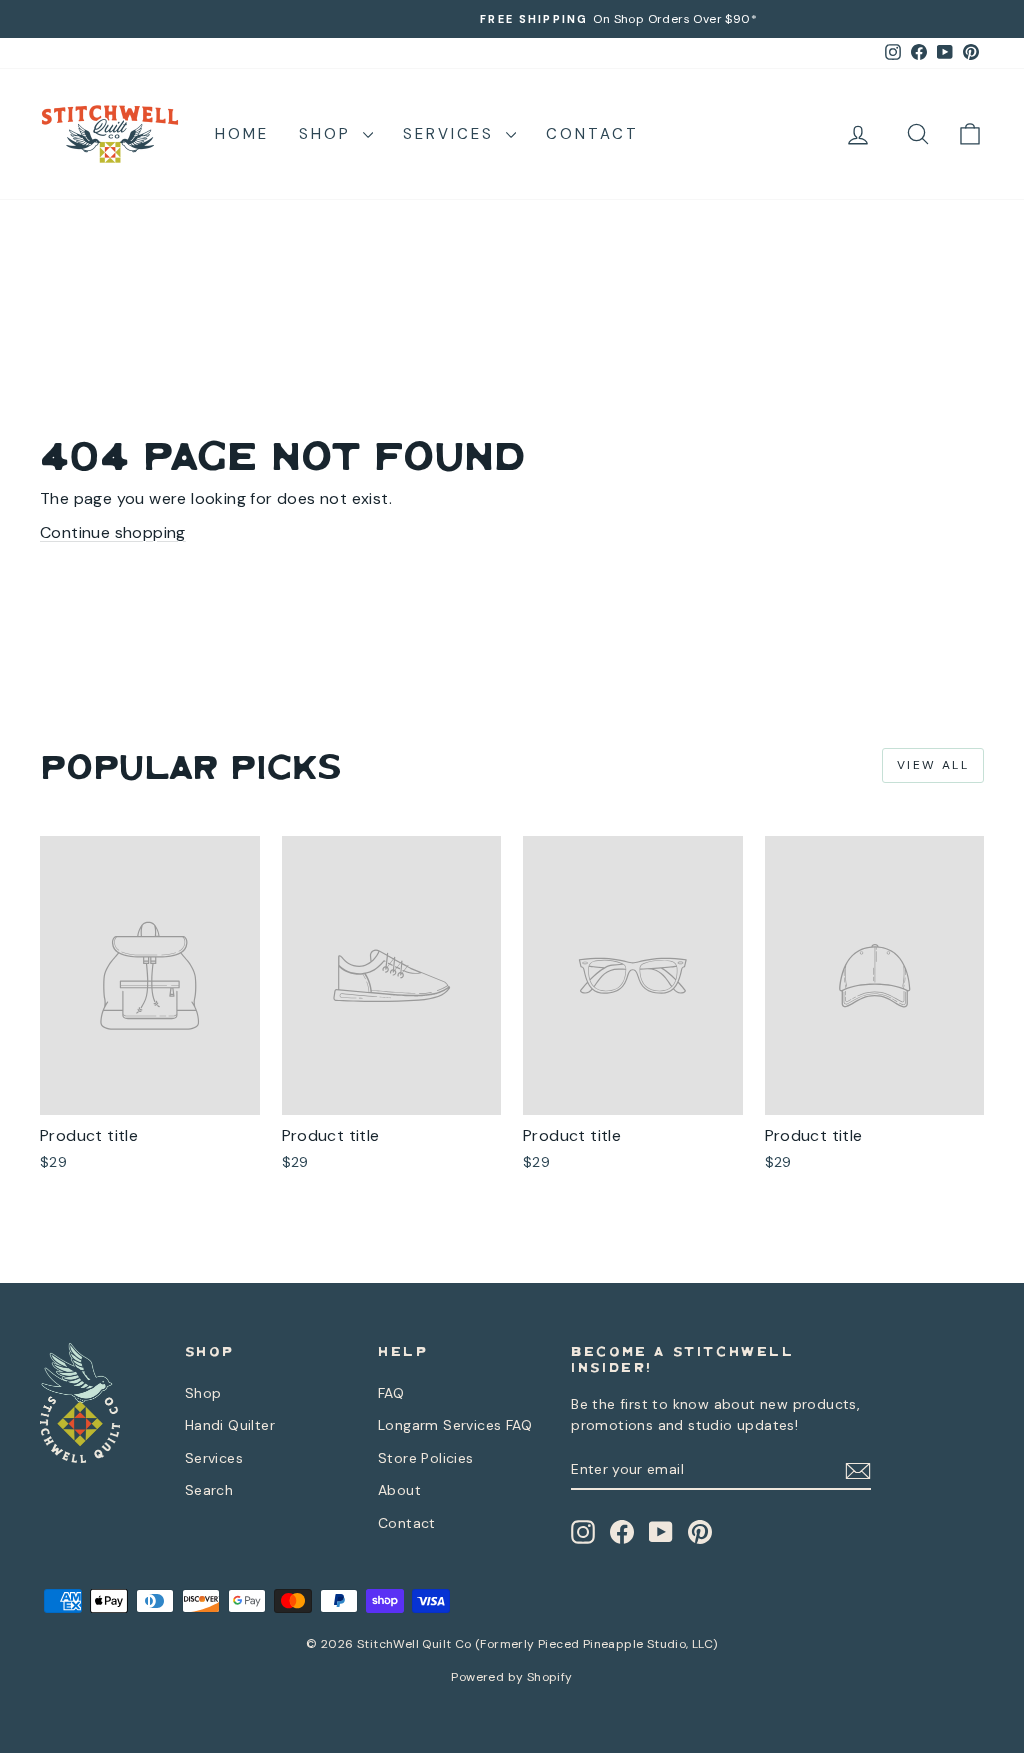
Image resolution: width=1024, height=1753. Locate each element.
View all (933, 765)
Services (452, 134)
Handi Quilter (230, 1425)
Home (242, 134)
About (399, 1490)
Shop (328, 134)
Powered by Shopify (511, 1677)
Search (209, 1490)
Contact (592, 134)
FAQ (391, 1393)
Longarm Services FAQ (455, 1425)
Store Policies (426, 1458)
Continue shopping (113, 532)
